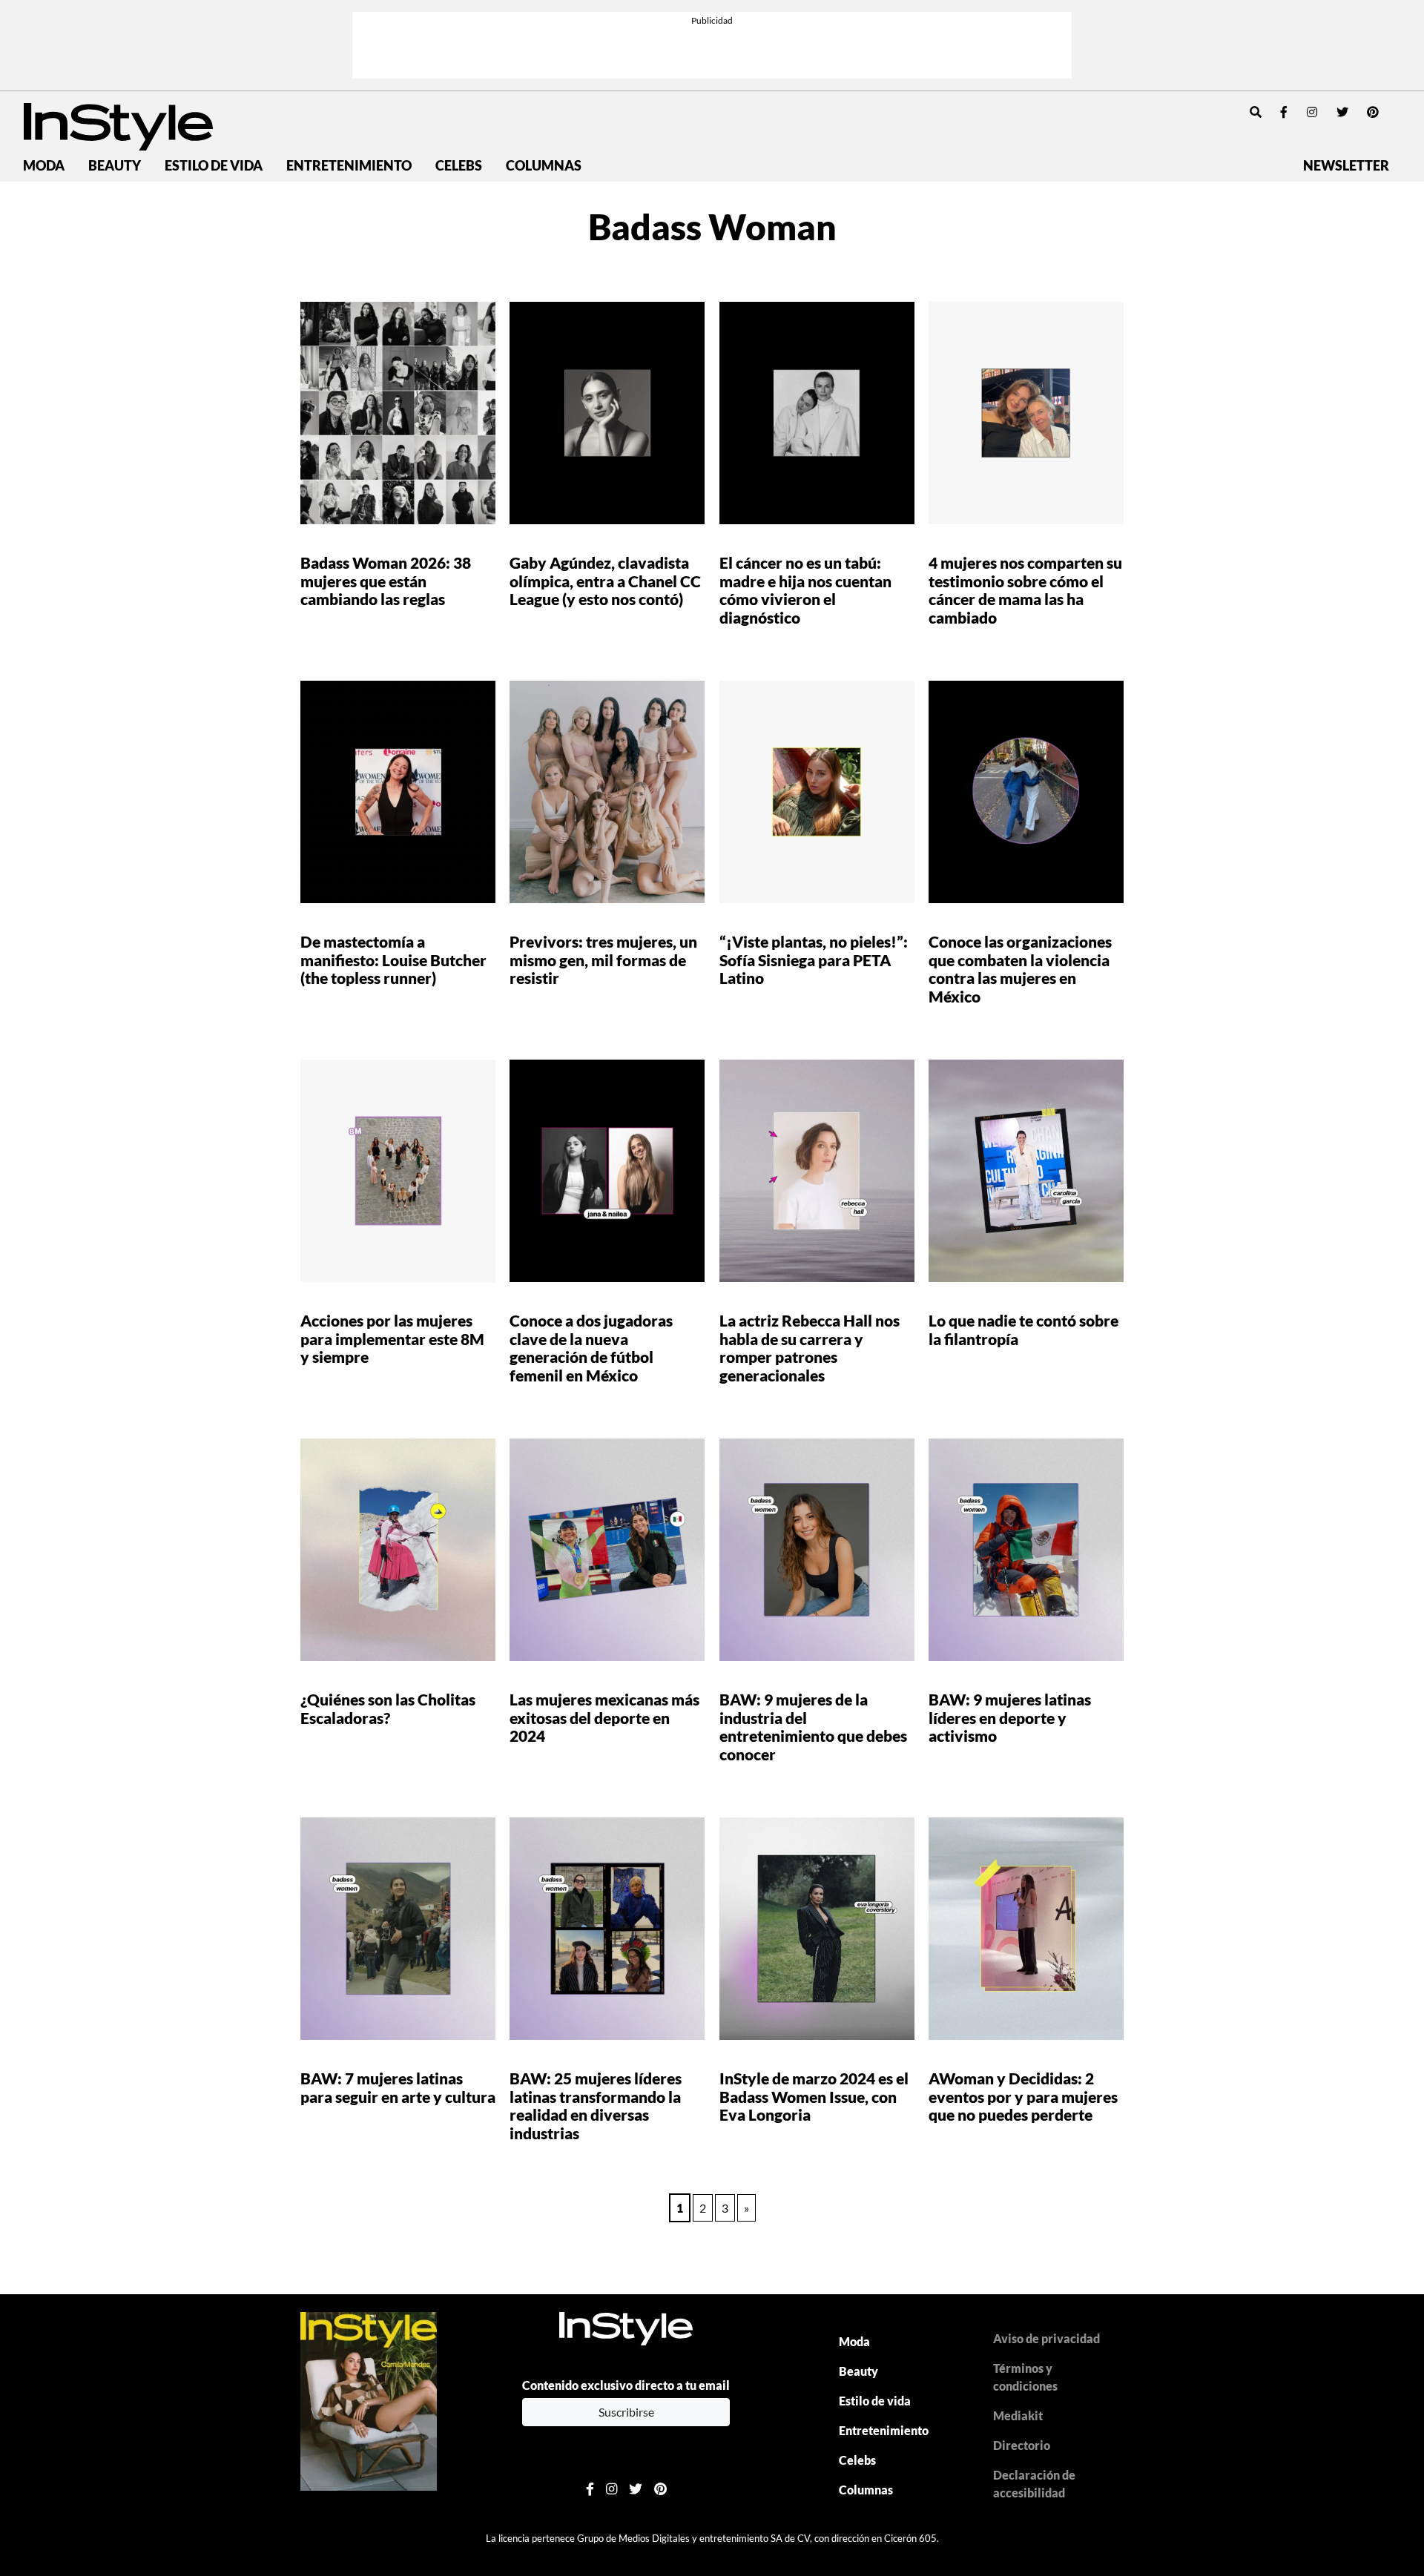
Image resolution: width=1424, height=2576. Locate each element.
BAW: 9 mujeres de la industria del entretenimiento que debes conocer (813, 1727)
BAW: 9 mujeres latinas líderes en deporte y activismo (1010, 1718)
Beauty (115, 166)
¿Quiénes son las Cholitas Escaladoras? (388, 1708)
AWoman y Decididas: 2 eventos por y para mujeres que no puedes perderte (1023, 2097)
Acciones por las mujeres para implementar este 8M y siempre (392, 1339)
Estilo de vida (214, 166)
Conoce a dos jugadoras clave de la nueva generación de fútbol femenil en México (591, 1348)
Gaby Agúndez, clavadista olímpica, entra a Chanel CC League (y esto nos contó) (605, 581)
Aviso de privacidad (1046, 2338)
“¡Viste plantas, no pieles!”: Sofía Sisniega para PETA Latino (814, 960)
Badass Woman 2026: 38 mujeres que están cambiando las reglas (386, 581)
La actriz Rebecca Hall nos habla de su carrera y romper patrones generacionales (810, 1348)
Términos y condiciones (1025, 2377)
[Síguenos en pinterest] (1373, 112)
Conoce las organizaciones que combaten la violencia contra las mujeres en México (1020, 969)
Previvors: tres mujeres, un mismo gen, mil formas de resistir (603, 960)
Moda (44, 166)
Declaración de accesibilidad (1034, 2484)
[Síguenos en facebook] (1284, 112)
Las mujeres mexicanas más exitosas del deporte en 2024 (604, 1718)
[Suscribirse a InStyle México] (369, 2400)
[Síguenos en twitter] (1342, 112)
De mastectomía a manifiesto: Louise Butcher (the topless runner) (393, 960)
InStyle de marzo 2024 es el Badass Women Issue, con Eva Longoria (814, 2097)
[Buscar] (1256, 112)
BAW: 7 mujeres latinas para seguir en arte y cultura (398, 2087)
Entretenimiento (349, 166)
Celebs (459, 166)
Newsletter (1346, 166)
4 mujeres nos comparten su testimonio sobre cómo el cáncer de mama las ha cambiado (1025, 590)
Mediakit (1018, 2415)
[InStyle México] (118, 125)
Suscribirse (626, 2412)
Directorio (1022, 2445)
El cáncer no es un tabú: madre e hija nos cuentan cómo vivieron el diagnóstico (805, 590)
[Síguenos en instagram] (1312, 112)
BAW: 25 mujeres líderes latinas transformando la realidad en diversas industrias (596, 2106)
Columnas (544, 166)
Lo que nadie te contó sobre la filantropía (1023, 1330)
